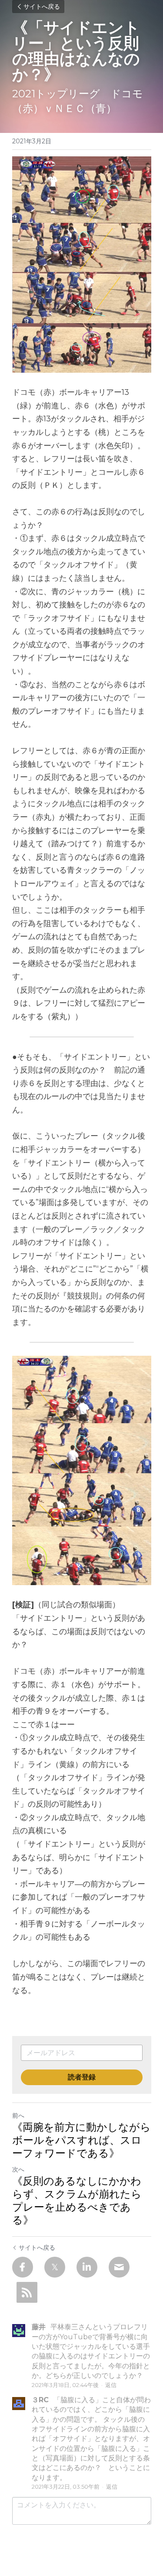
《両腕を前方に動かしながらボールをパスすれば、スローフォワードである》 (81, 2140)
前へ (18, 2116)
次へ (18, 2169)
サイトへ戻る (42, 7)
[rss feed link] (27, 2292)
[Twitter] (55, 2267)
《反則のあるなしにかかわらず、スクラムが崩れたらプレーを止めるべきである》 (77, 2200)
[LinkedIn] (87, 2267)
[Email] (119, 2267)
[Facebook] (23, 2267)
